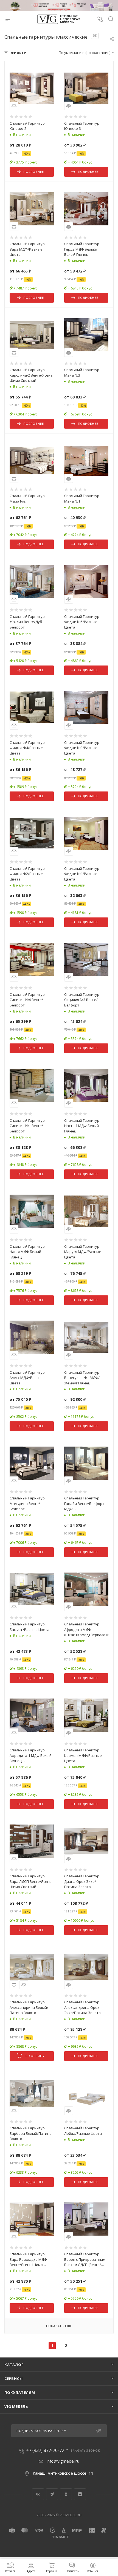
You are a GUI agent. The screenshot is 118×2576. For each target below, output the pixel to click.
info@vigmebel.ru (63, 2461)
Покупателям (20, 2393)
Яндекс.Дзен (80, 2494)
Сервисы (14, 2379)
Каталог (14, 2365)
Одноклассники (66, 2494)
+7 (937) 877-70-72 (45, 2450)
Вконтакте (38, 2494)
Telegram (52, 2494)
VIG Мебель (16, 2406)
